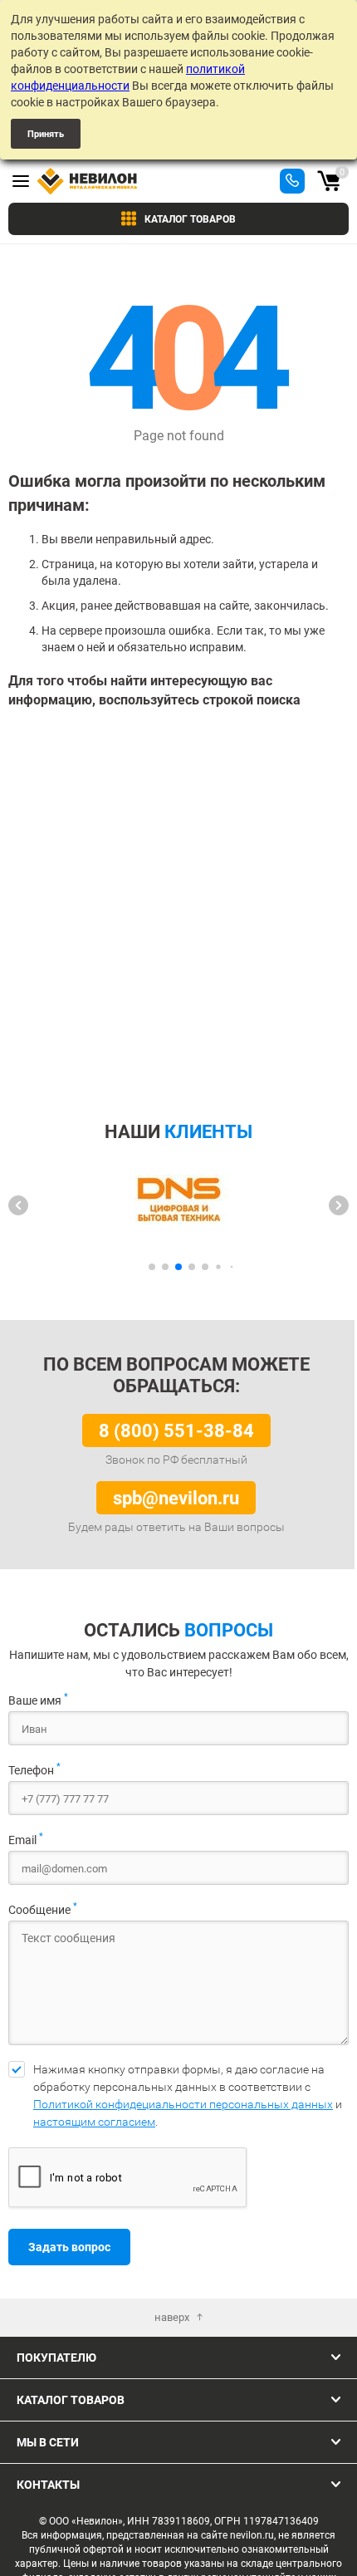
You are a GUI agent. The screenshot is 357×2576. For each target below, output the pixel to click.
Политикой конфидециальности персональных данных (183, 2104)
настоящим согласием (94, 2122)
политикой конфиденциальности (128, 77)
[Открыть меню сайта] (21, 181)
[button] (18, 1205)
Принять (46, 133)
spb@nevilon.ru (176, 1497)
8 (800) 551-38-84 (176, 1430)
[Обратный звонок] (292, 181)
